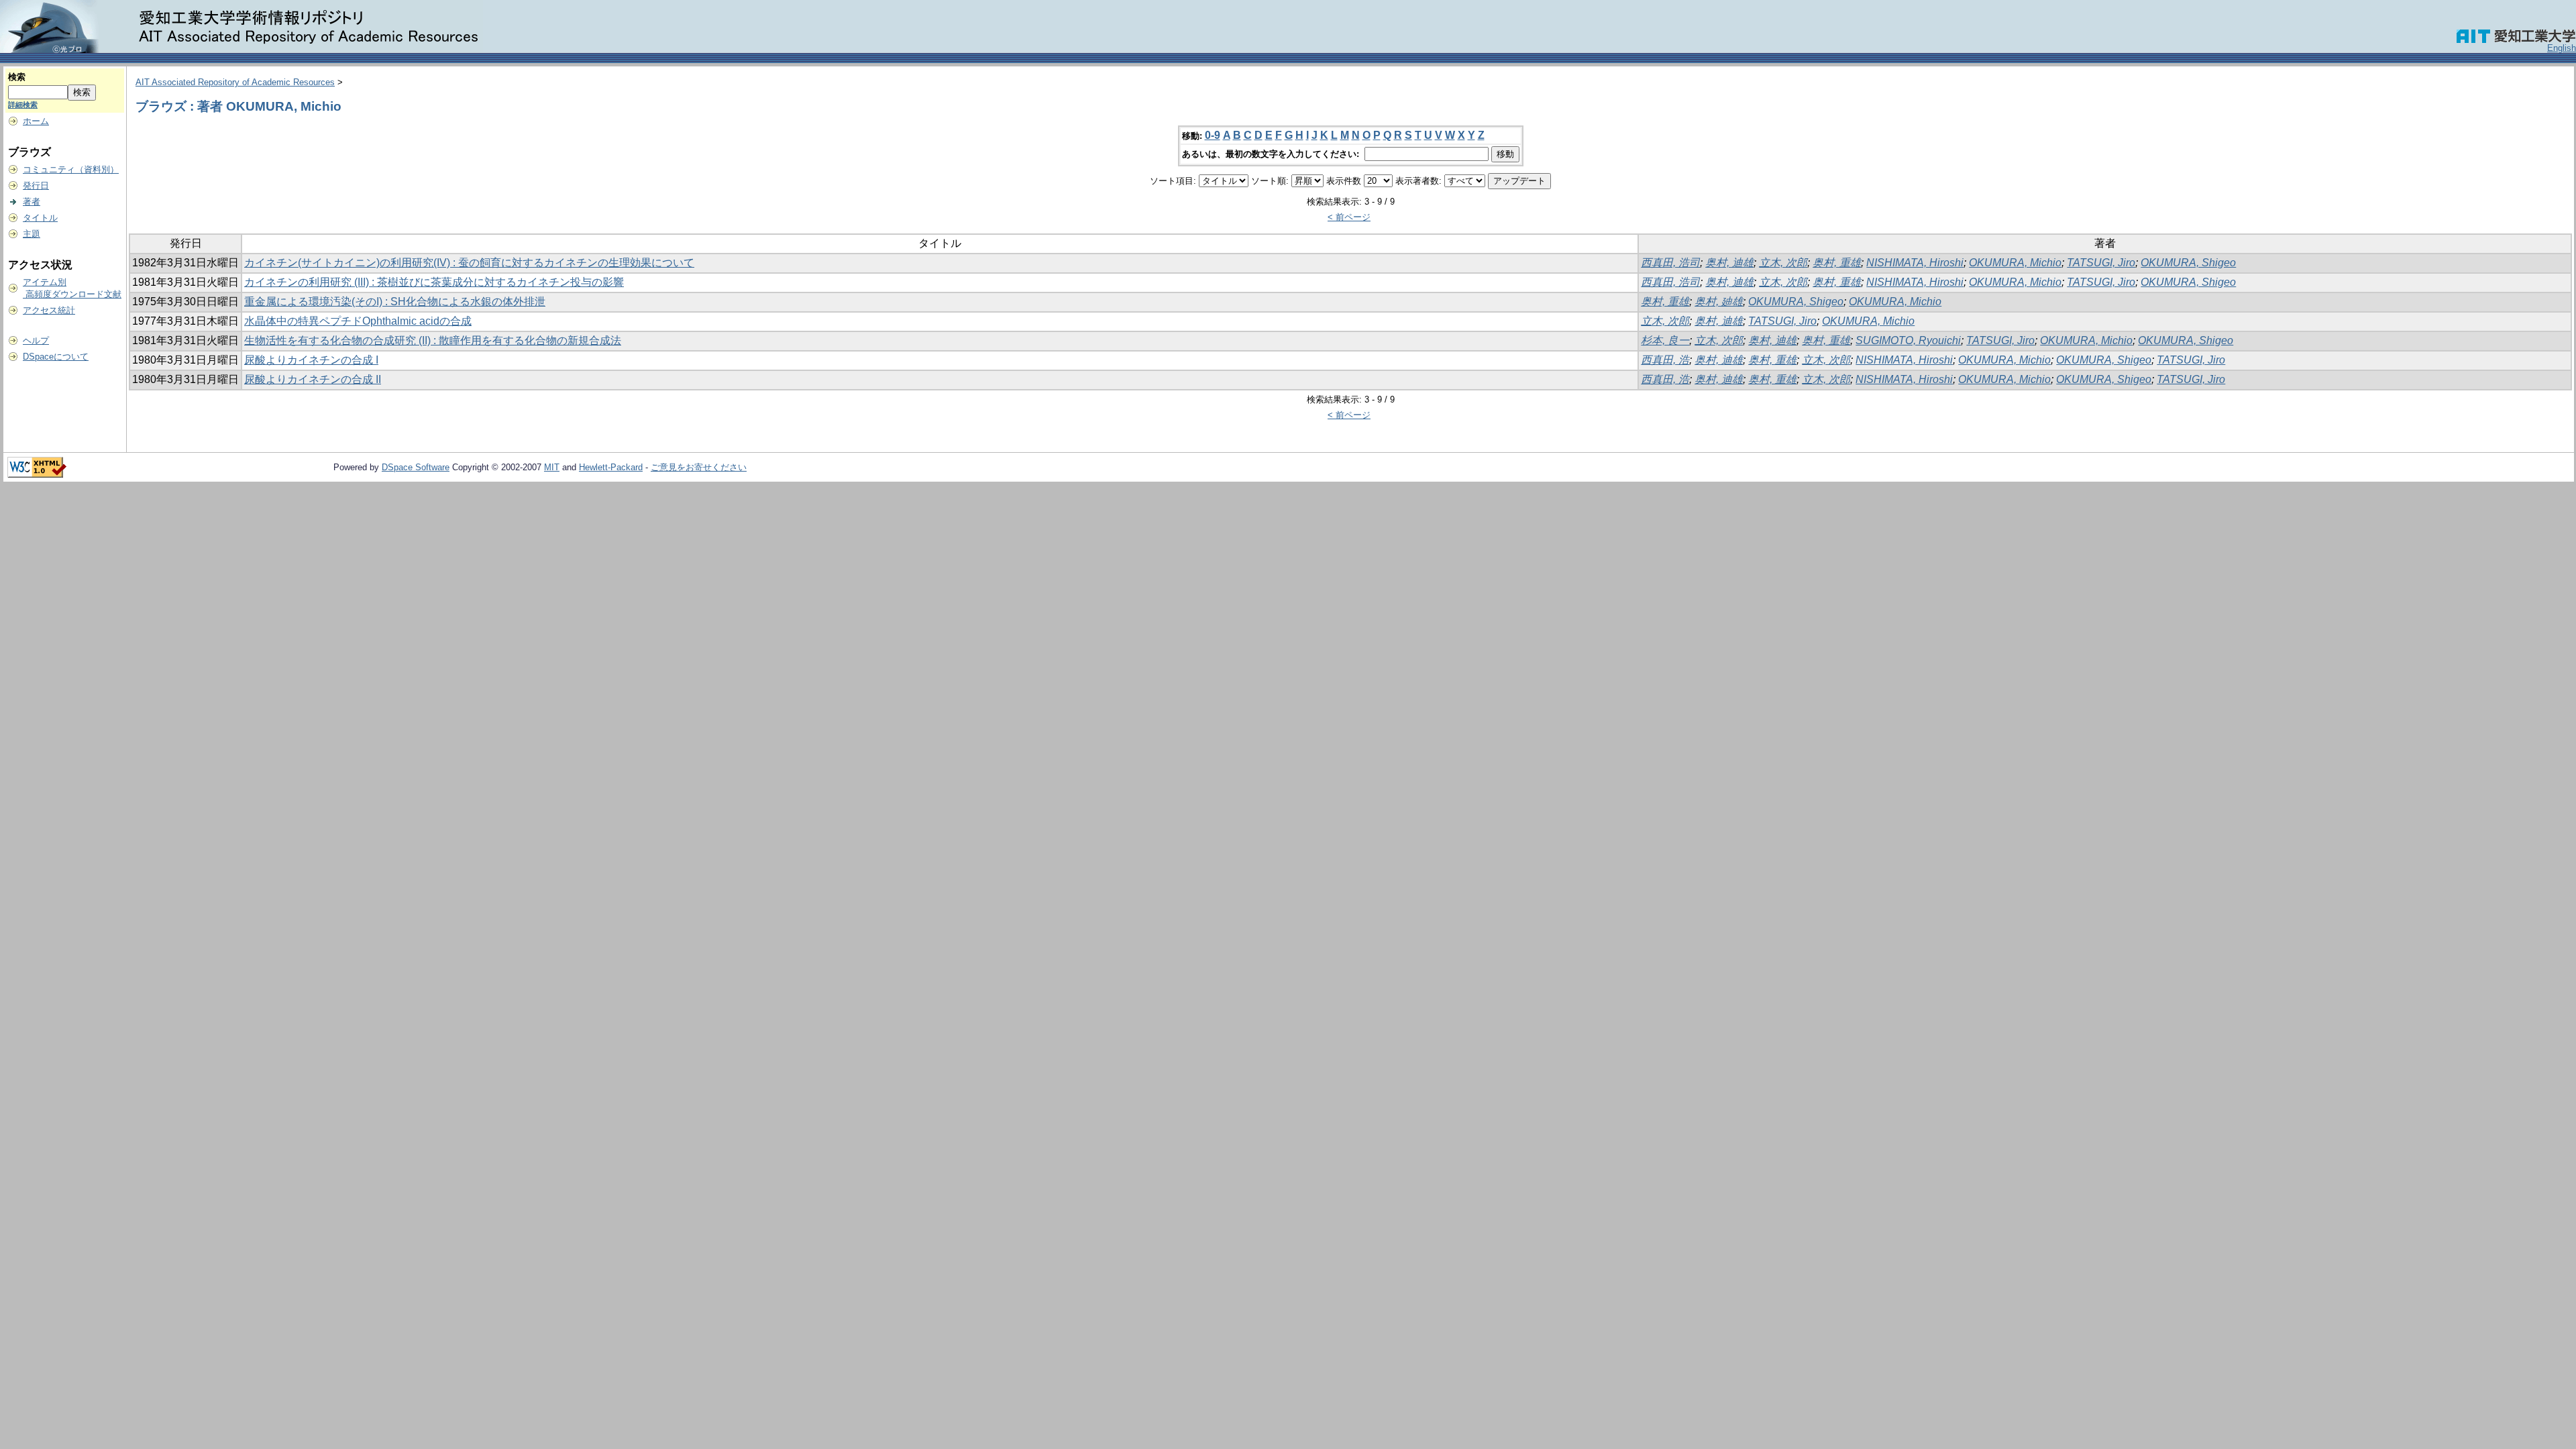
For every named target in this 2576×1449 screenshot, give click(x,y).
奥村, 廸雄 (1719, 302)
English (2562, 48)
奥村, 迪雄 (1729, 263)
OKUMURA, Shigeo (2188, 263)
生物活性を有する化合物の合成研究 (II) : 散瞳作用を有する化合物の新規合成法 (433, 340)
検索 (17, 77)
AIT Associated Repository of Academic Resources (235, 82)
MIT (552, 467)
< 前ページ (1349, 217)
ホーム (36, 121)
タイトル (40, 218)
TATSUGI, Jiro (2101, 263)
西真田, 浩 (1665, 360)
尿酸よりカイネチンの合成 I (311, 360)
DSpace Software (416, 467)
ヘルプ (36, 340)
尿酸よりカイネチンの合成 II (313, 379)
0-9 (1213, 135)
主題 (32, 234)
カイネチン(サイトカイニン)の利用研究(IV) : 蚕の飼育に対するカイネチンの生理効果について (469, 263)
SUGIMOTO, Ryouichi (1908, 340)
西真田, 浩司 (1670, 263)
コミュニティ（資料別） (71, 169)
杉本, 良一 (1665, 340)
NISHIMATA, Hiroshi (1915, 263)
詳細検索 (23, 105)
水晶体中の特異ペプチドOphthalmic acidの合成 (358, 321)
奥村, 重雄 (1837, 263)
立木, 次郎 (1783, 263)
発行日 (36, 185)
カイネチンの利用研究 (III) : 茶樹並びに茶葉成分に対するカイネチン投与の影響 (434, 282)
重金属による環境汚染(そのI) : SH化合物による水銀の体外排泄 (395, 302)
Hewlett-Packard (611, 467)
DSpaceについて (56, 357)
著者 (32, 202)
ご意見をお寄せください (699, 467)
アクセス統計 (49, 310)
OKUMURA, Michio (2015, 263)
